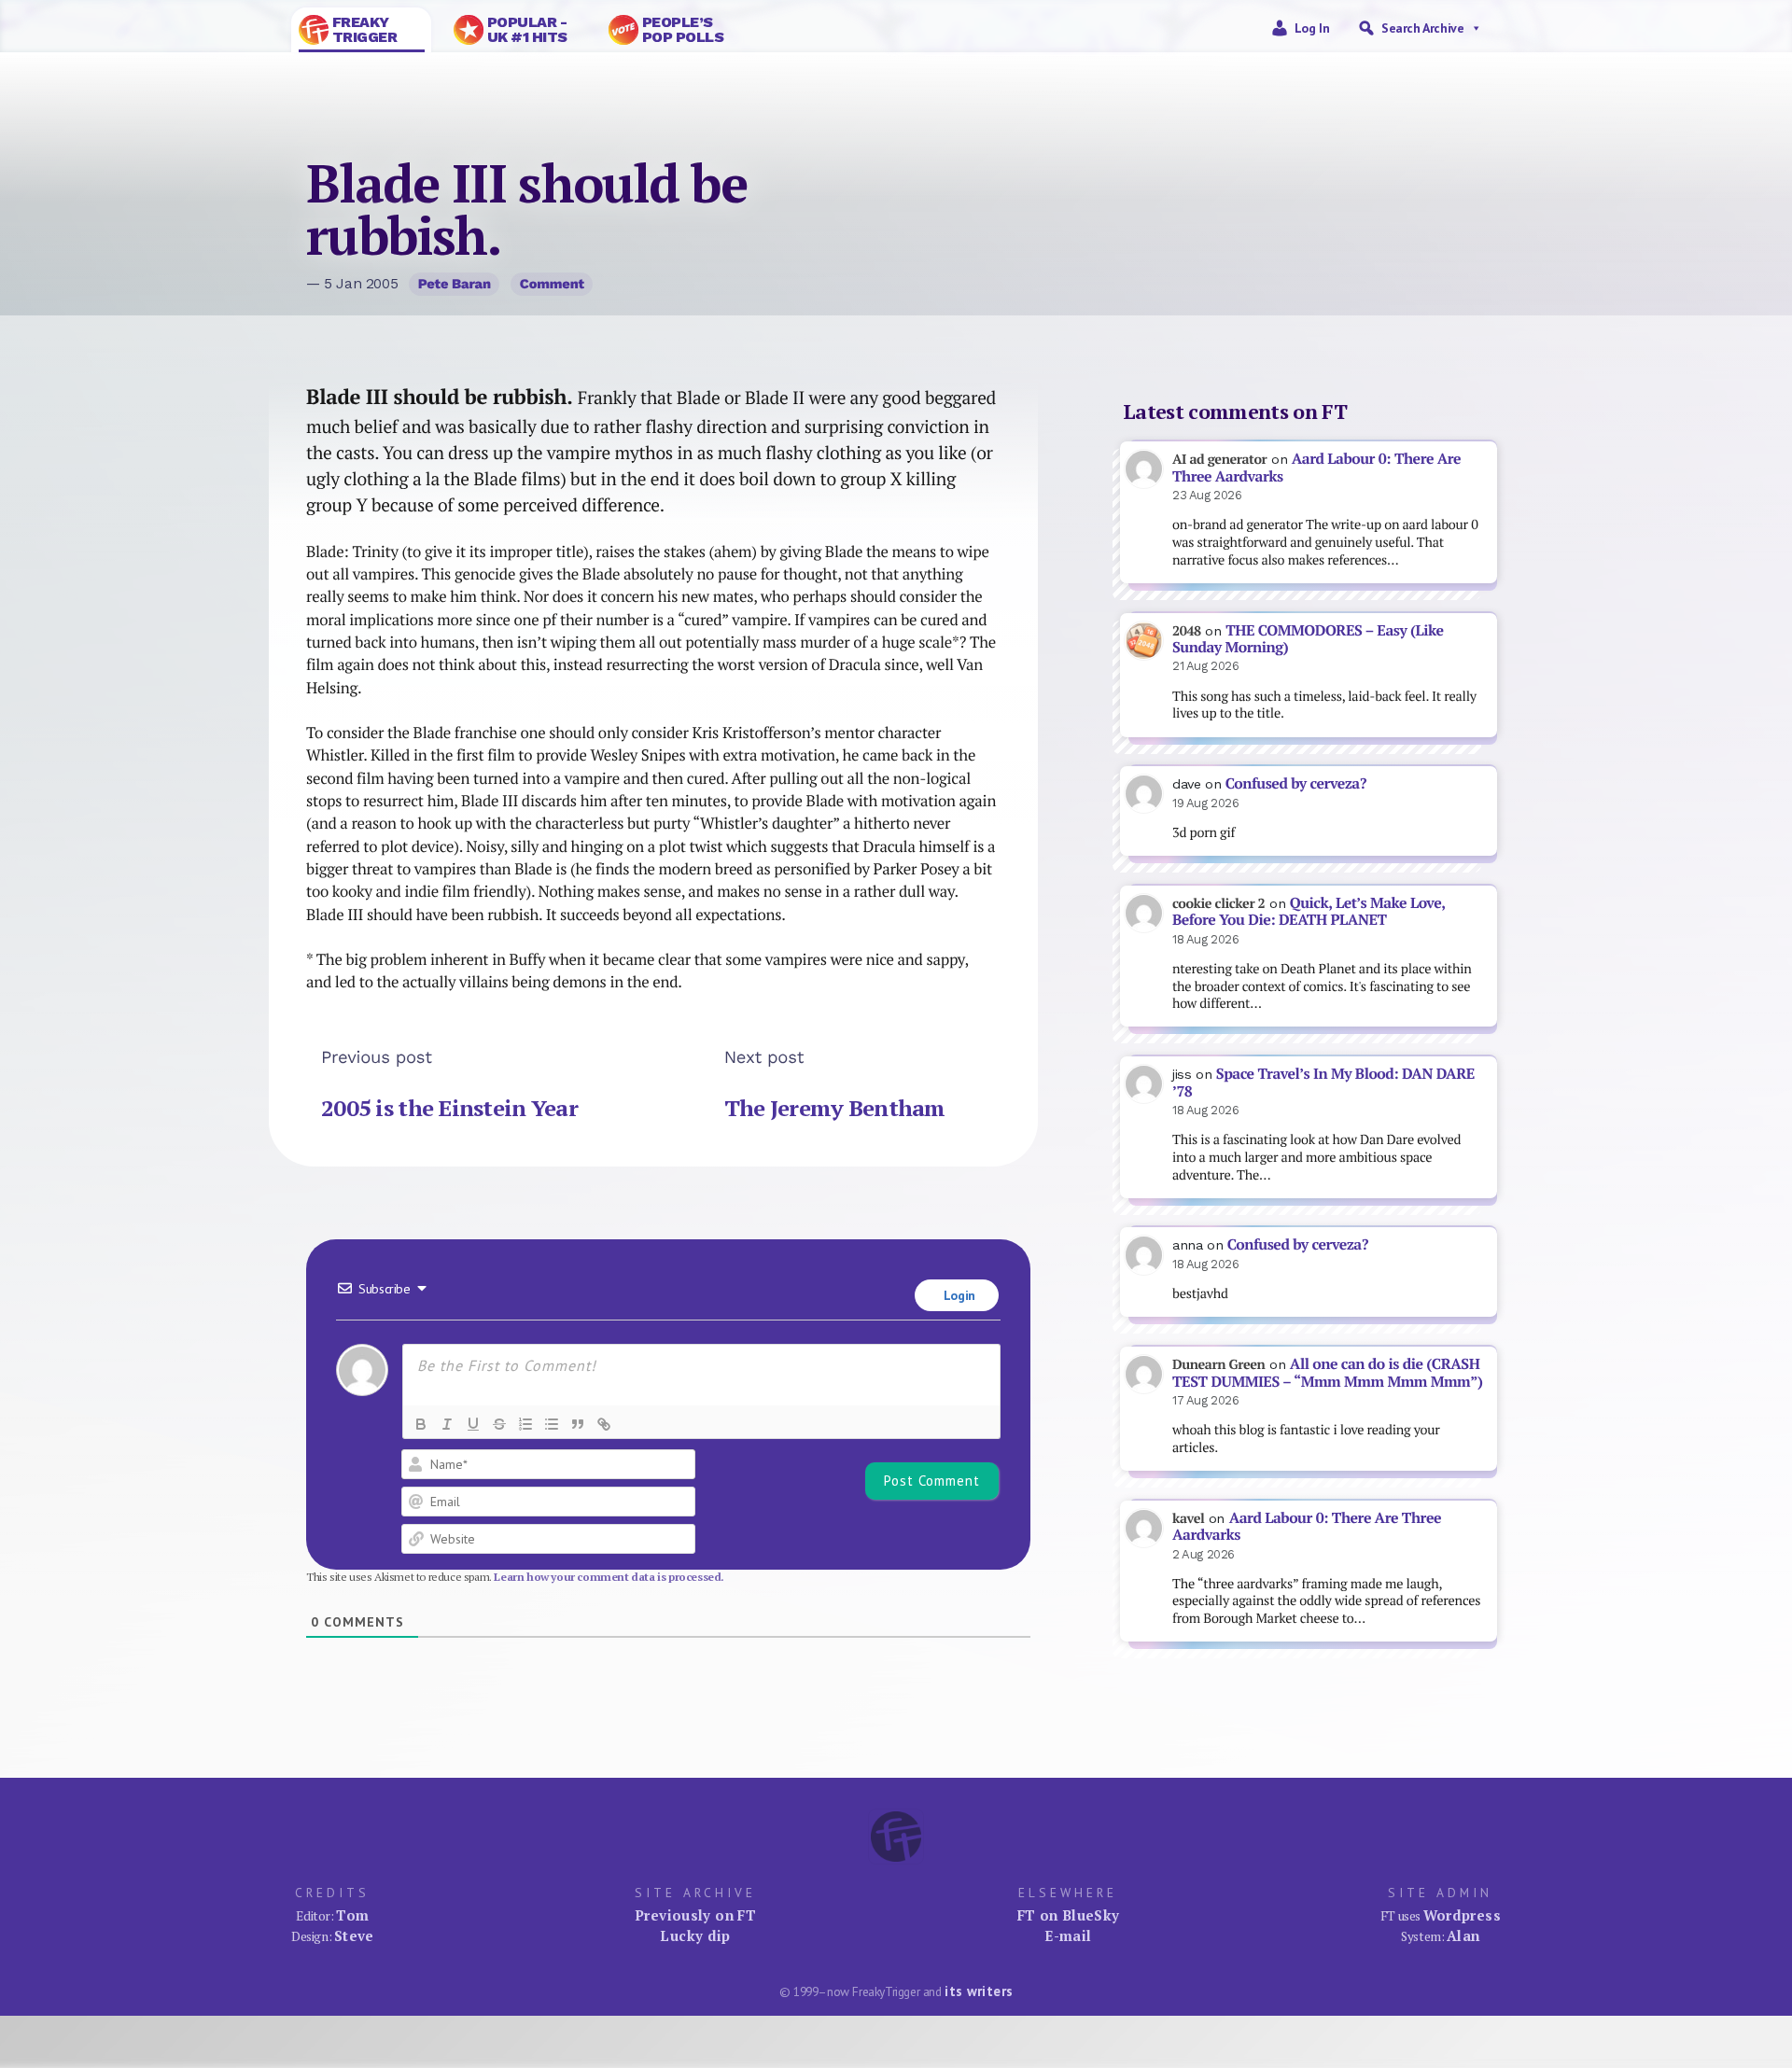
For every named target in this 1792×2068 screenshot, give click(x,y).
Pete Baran (455, 284)
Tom (352, 1915)
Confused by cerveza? (1296, 783)
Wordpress (1462, 1915)
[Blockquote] (578, 1424)
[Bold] (421, 1424)
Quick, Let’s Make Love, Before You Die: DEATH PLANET (1309, 912)
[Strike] (499, 1424)
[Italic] (447, 1424)
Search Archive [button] (1422, 28)
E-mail (1068, 1935)
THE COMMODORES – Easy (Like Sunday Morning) (1308, 639)
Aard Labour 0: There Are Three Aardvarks (1316, 468)
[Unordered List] (552, 1424)
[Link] (604, 1424)
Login (958, 1295)
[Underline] (473, 1424)
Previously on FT (695, 1915)
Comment (552, 284)
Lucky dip (695, 1935)
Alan (1463, 1935)
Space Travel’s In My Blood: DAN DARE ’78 (1323, 1083)
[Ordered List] (525, 1424)
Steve (354, 1935)
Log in (1312, 28)
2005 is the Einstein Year (449, 1108)
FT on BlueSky (1069, 1915)
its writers (979, 1991)
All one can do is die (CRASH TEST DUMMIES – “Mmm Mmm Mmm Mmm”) (1327, 1373)
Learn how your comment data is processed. (609, 1577)
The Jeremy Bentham (835, 1108)
